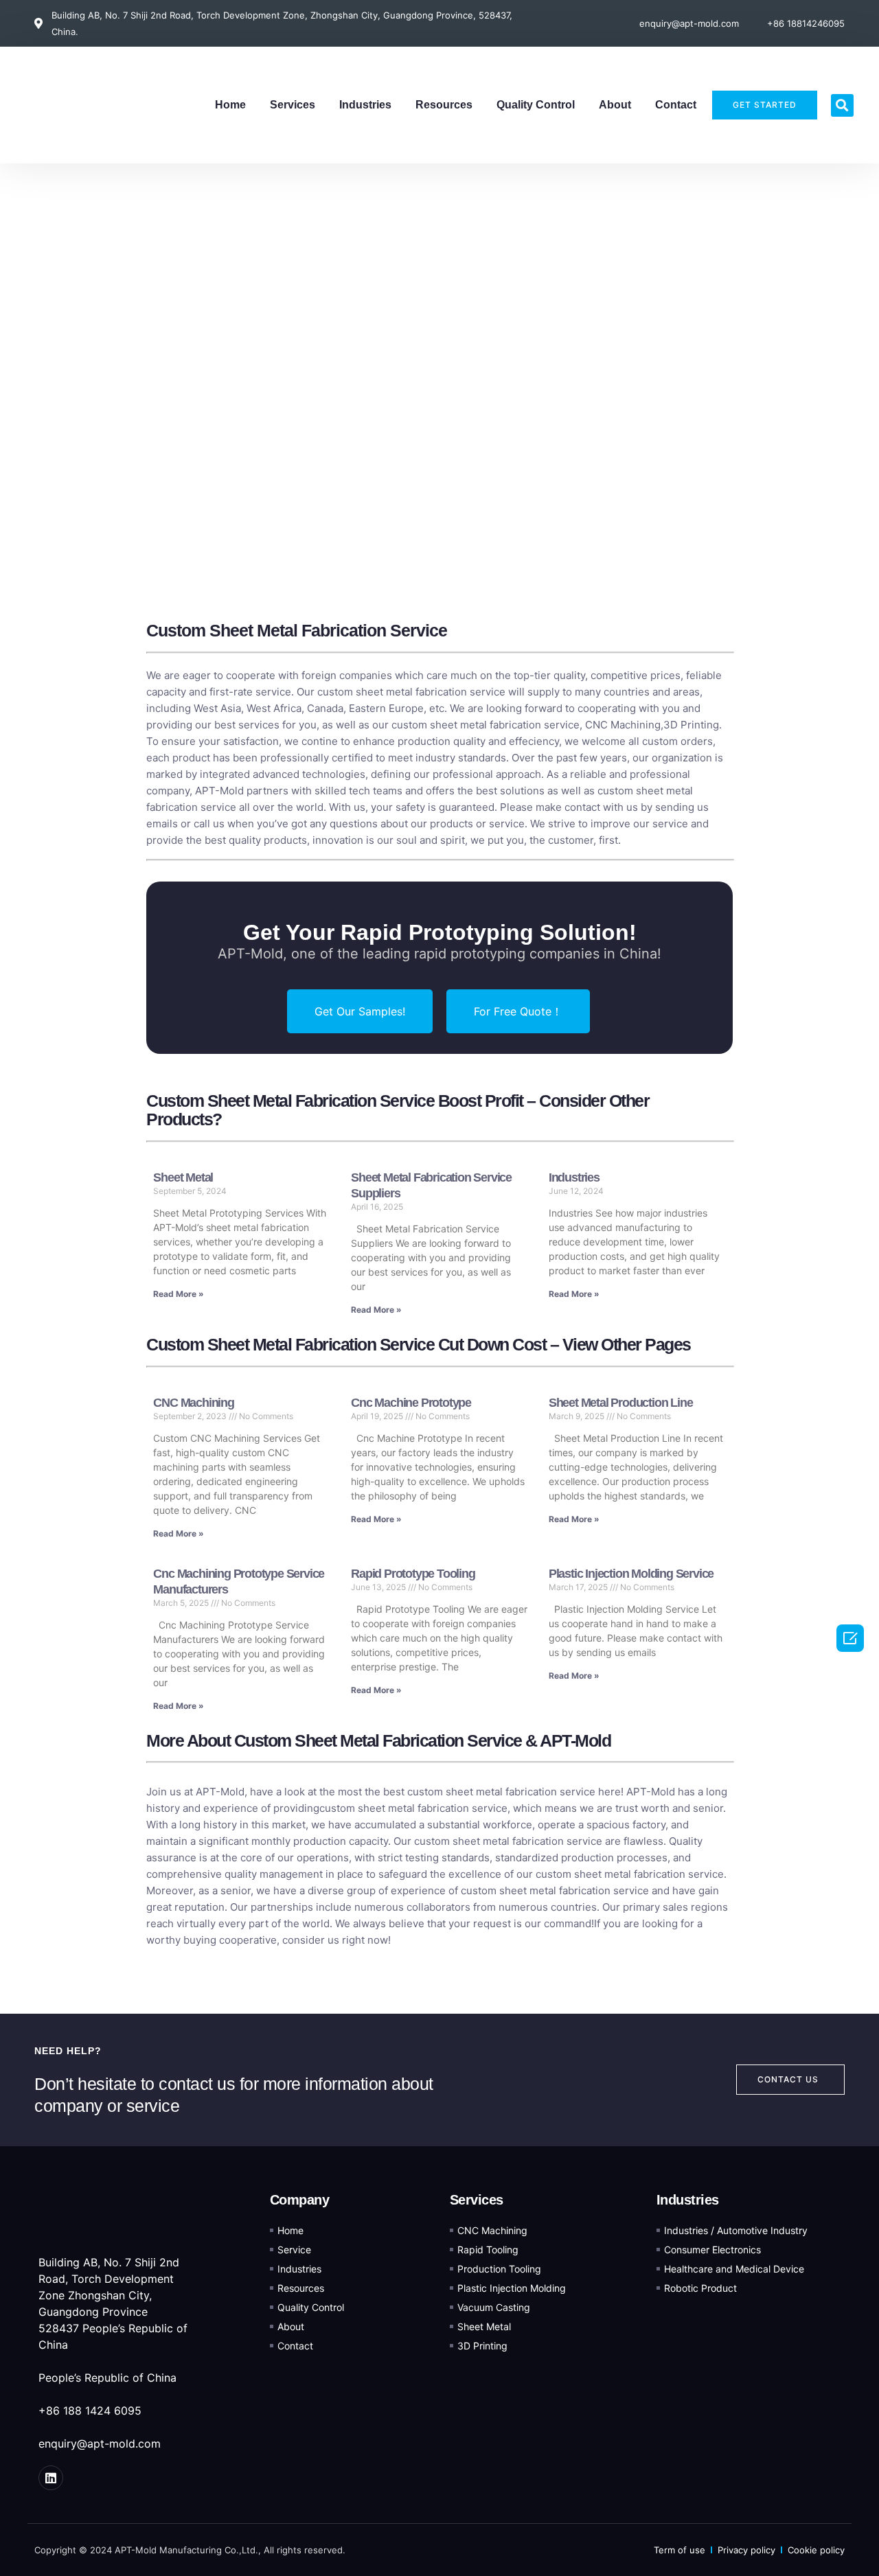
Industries (365, 105)
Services (293, 105)
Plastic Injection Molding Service (631, 1574)
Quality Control (536, 105)
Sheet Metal (183, 1177)
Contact (676, 105)
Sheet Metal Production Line (621, 1403)
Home (230, 105)
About (615, 105)
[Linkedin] (51, 2478)
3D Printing (691, 725)
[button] (842, 105)
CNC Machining (623, 725)
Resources (444, 105)
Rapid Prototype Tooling (413, 1574)
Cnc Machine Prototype (411, 1403)
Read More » (179, 1294)
